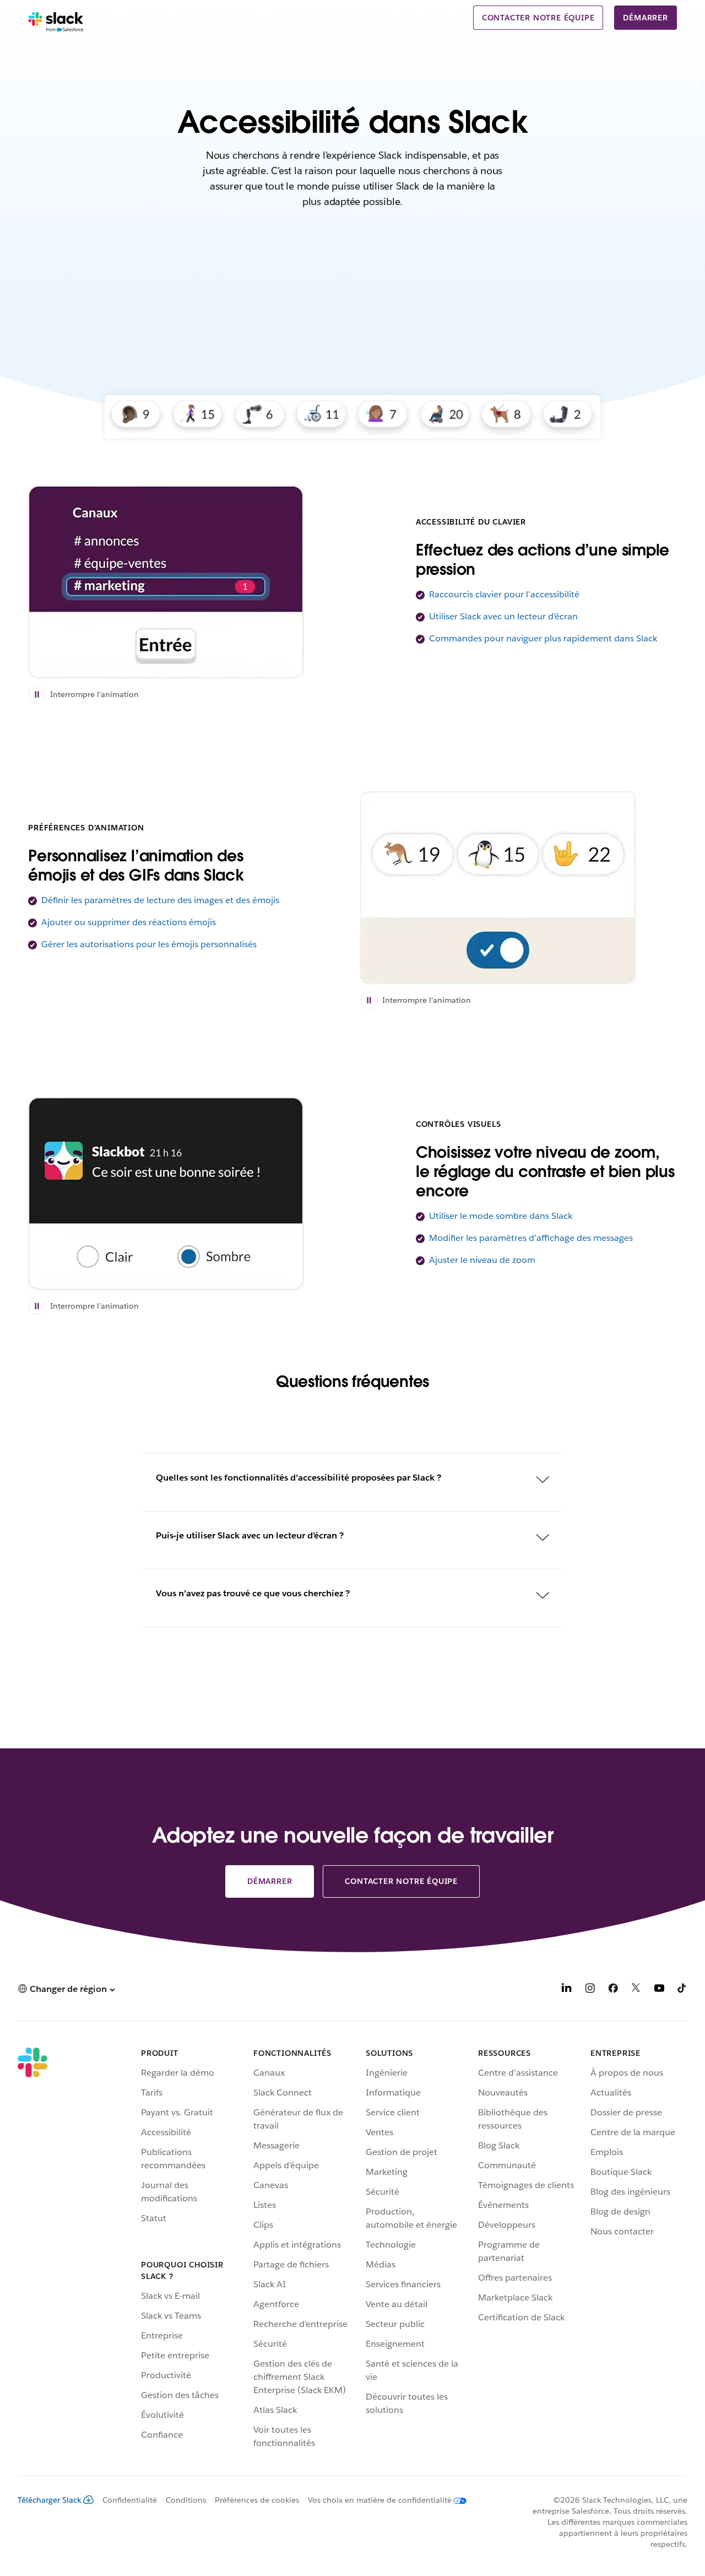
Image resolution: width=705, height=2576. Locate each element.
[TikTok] (682, 1990)
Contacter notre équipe (538, 18)
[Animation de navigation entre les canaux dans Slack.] (166, 582)
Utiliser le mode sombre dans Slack (501, 1216)
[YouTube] (659, 1990)
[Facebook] (613, 1990)
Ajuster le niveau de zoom (482, 1260)
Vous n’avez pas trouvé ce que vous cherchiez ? (253, 1593)
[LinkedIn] (567, 1990)
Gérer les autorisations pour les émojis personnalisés (149, 944)
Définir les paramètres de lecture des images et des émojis (160, 900)
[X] (636, 1990)
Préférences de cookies (257, 2500)
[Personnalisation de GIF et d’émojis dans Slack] (498, 888)
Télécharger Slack (50, 2500)
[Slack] (56, 22)
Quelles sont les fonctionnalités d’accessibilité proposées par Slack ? (299, 1478)
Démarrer (645, 18)
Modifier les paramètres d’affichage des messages (531, 1238)
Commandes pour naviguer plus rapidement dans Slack (543, 638)
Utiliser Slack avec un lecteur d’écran (503, 616)
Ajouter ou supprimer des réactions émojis (129, 922)
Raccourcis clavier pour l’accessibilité (504, 594)
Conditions (186, 2500)
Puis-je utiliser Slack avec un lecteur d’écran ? (250, 1535)
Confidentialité (130, 2500)
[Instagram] (590, 1990)
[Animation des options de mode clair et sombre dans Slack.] (166, 1194)
